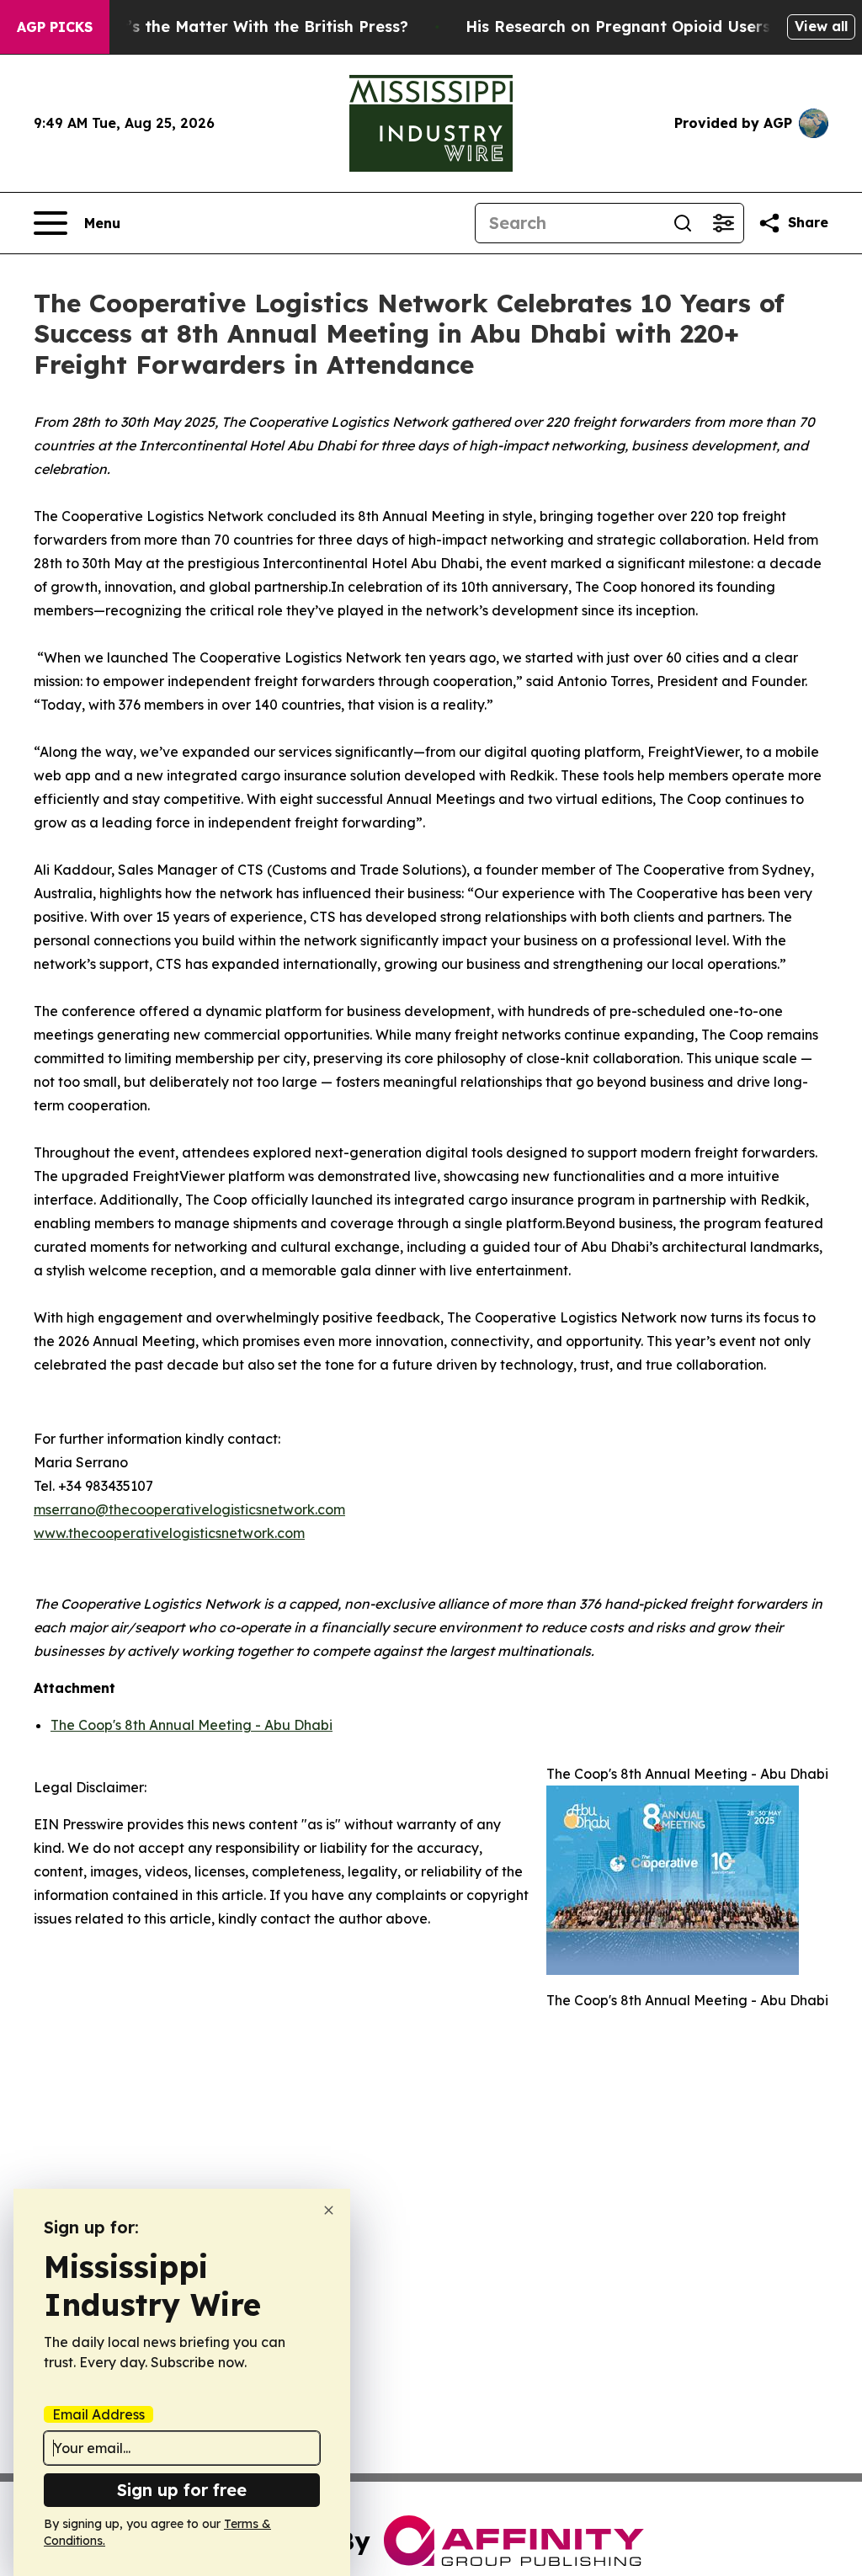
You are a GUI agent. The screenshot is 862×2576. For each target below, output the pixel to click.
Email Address (98, 2414)
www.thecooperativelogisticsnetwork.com (169, 1533)
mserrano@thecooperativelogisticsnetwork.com (189, 1509)
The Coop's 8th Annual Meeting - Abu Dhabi (192, 1725)
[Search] (683, 223)
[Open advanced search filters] (723, 223)
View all (821, 26)
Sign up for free (182, 2490)
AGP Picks (55, 27)
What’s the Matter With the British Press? (247, 27)
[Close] (329, 2210)
